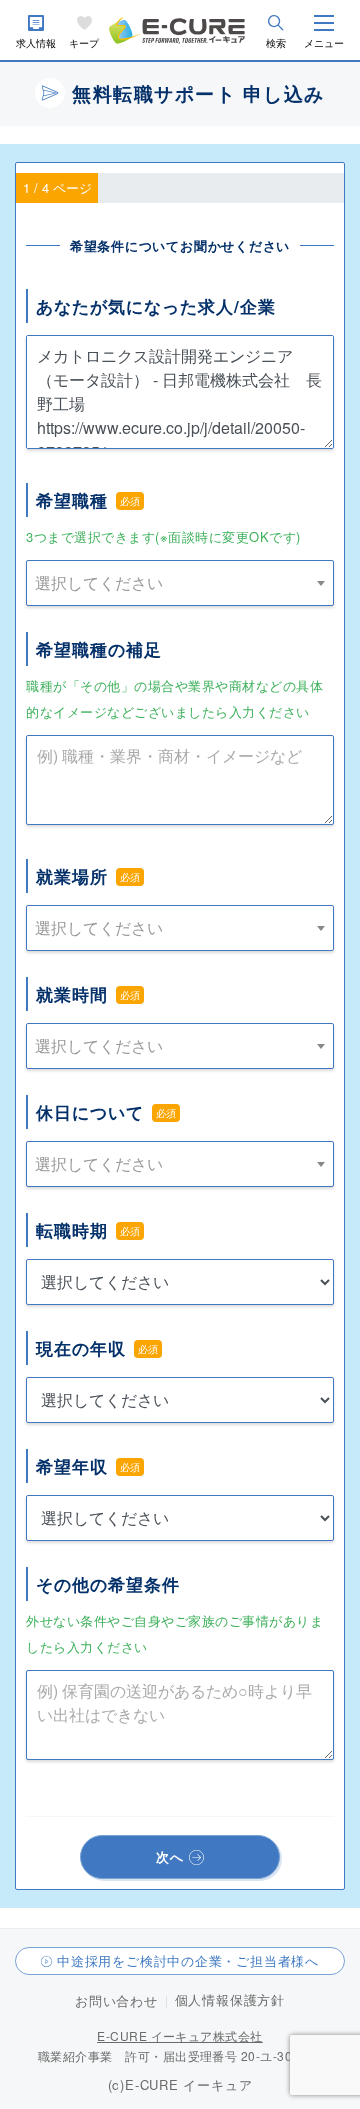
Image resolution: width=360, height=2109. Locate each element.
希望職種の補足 (99, 649)
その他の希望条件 (108, 1584)
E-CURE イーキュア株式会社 (180, 2035)
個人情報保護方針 (230, 1999)
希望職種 (72, 500)
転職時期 (72, 1230)
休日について (90, 1112)
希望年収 (72, 1466)
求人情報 (36, 43)
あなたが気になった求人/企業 (156, 306)
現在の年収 (81, 1348)
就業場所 (72, 876)
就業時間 (72, 994)
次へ (170, 1856)
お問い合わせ (116, 2000)
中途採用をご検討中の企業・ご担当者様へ (188, 1960)
